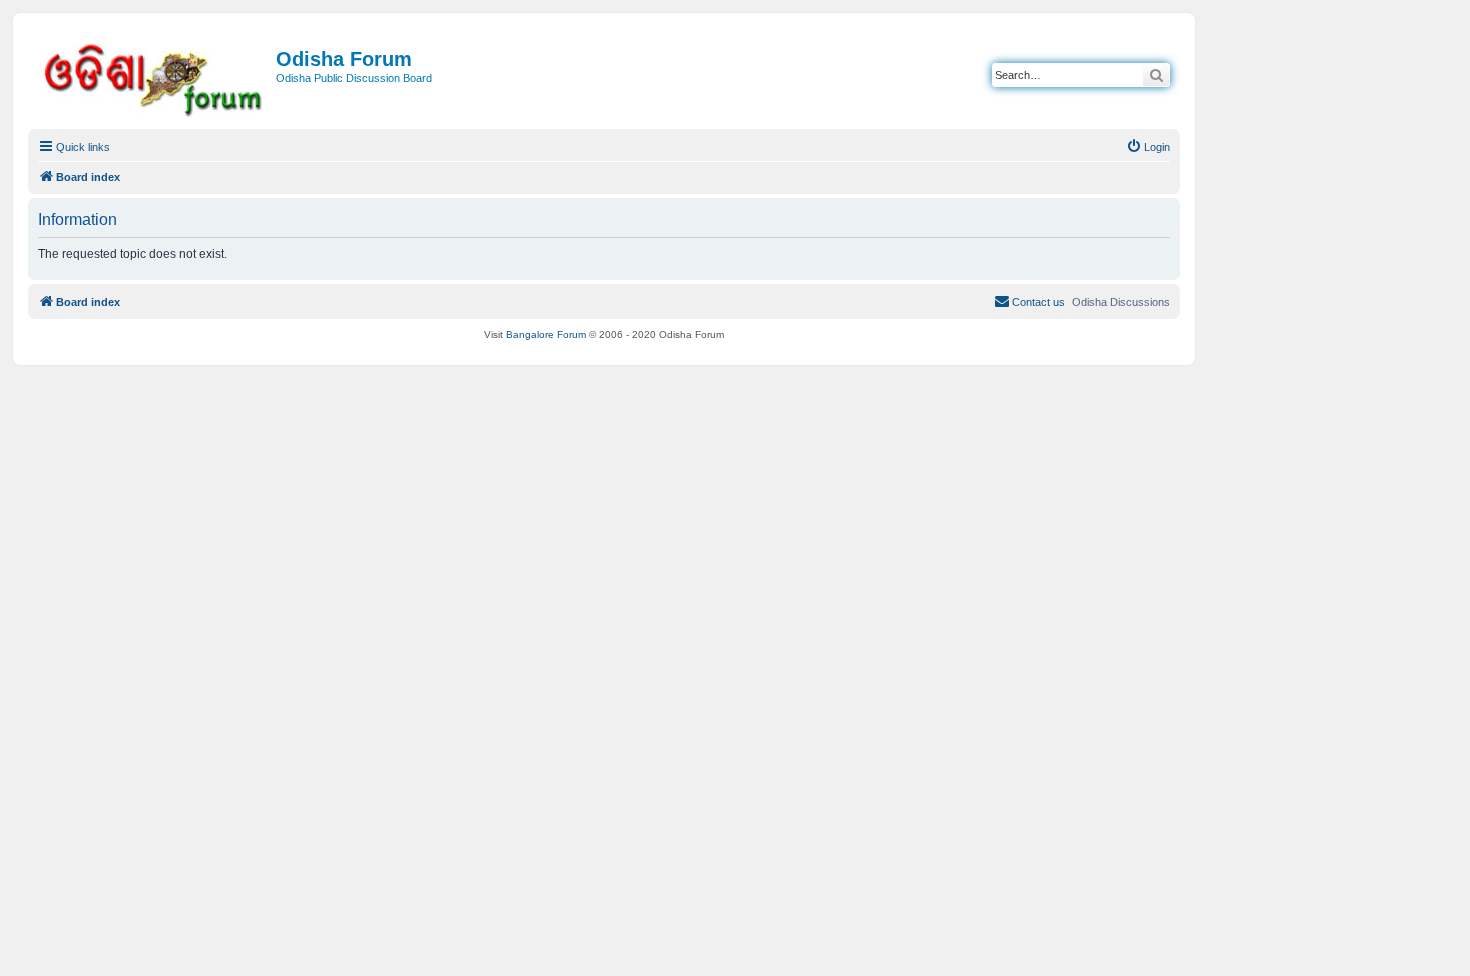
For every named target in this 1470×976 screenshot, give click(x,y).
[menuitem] (1148, 147)
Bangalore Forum (546, 334)
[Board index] (154, 76)
